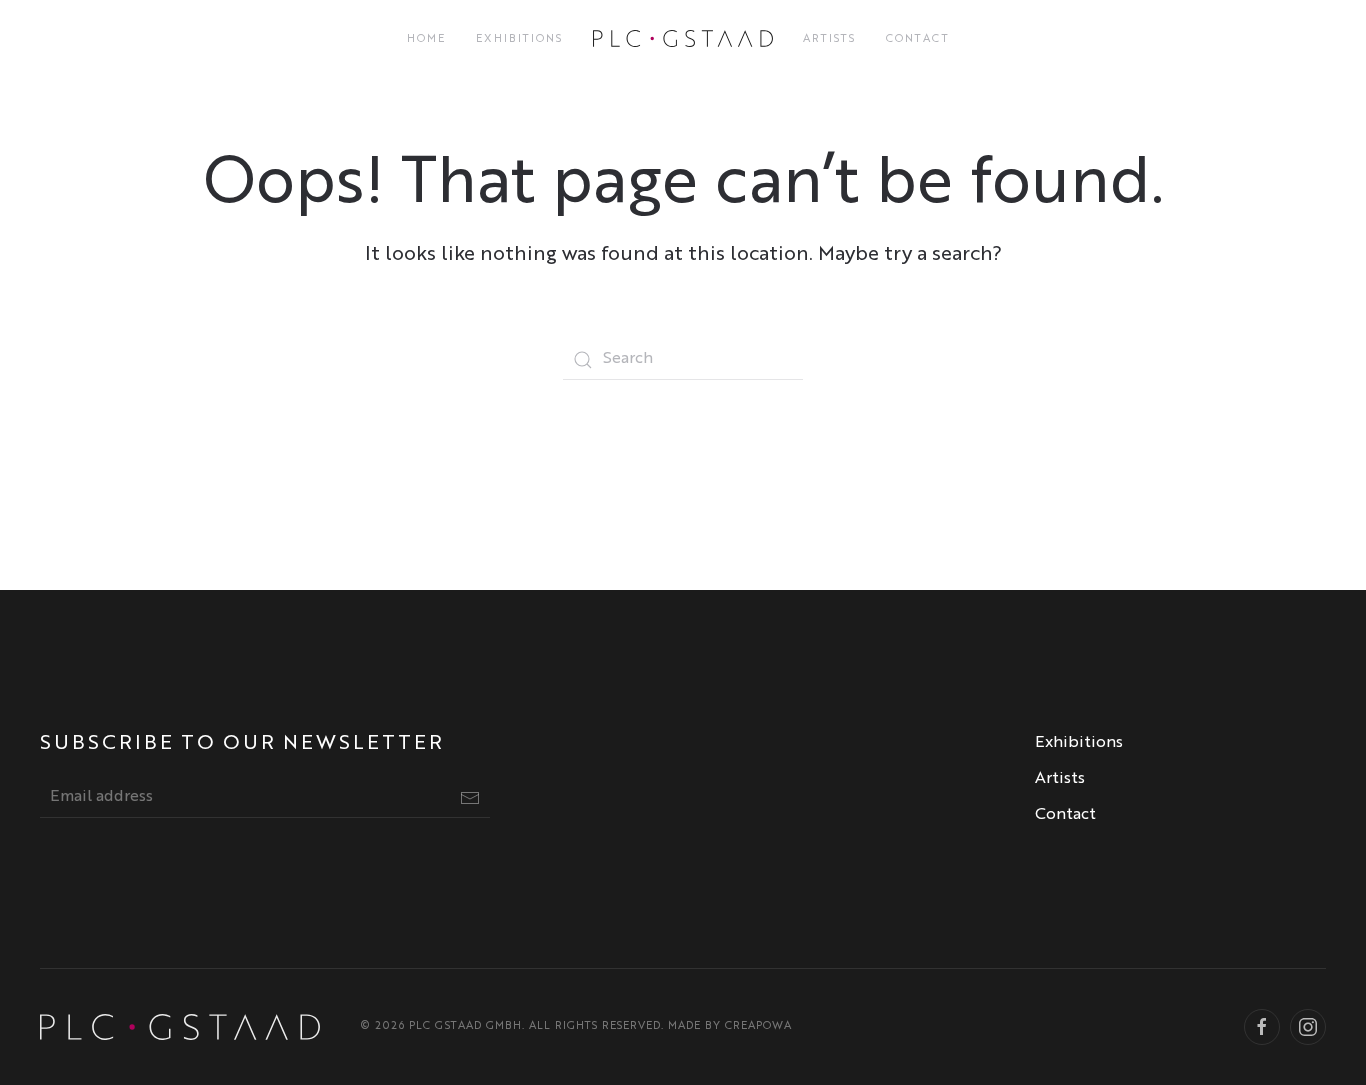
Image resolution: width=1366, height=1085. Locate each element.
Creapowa (758, 1026)
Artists (829, 39)
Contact (918, 39)
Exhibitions (519, 39)
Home (426, 39)
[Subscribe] (470, 798)
